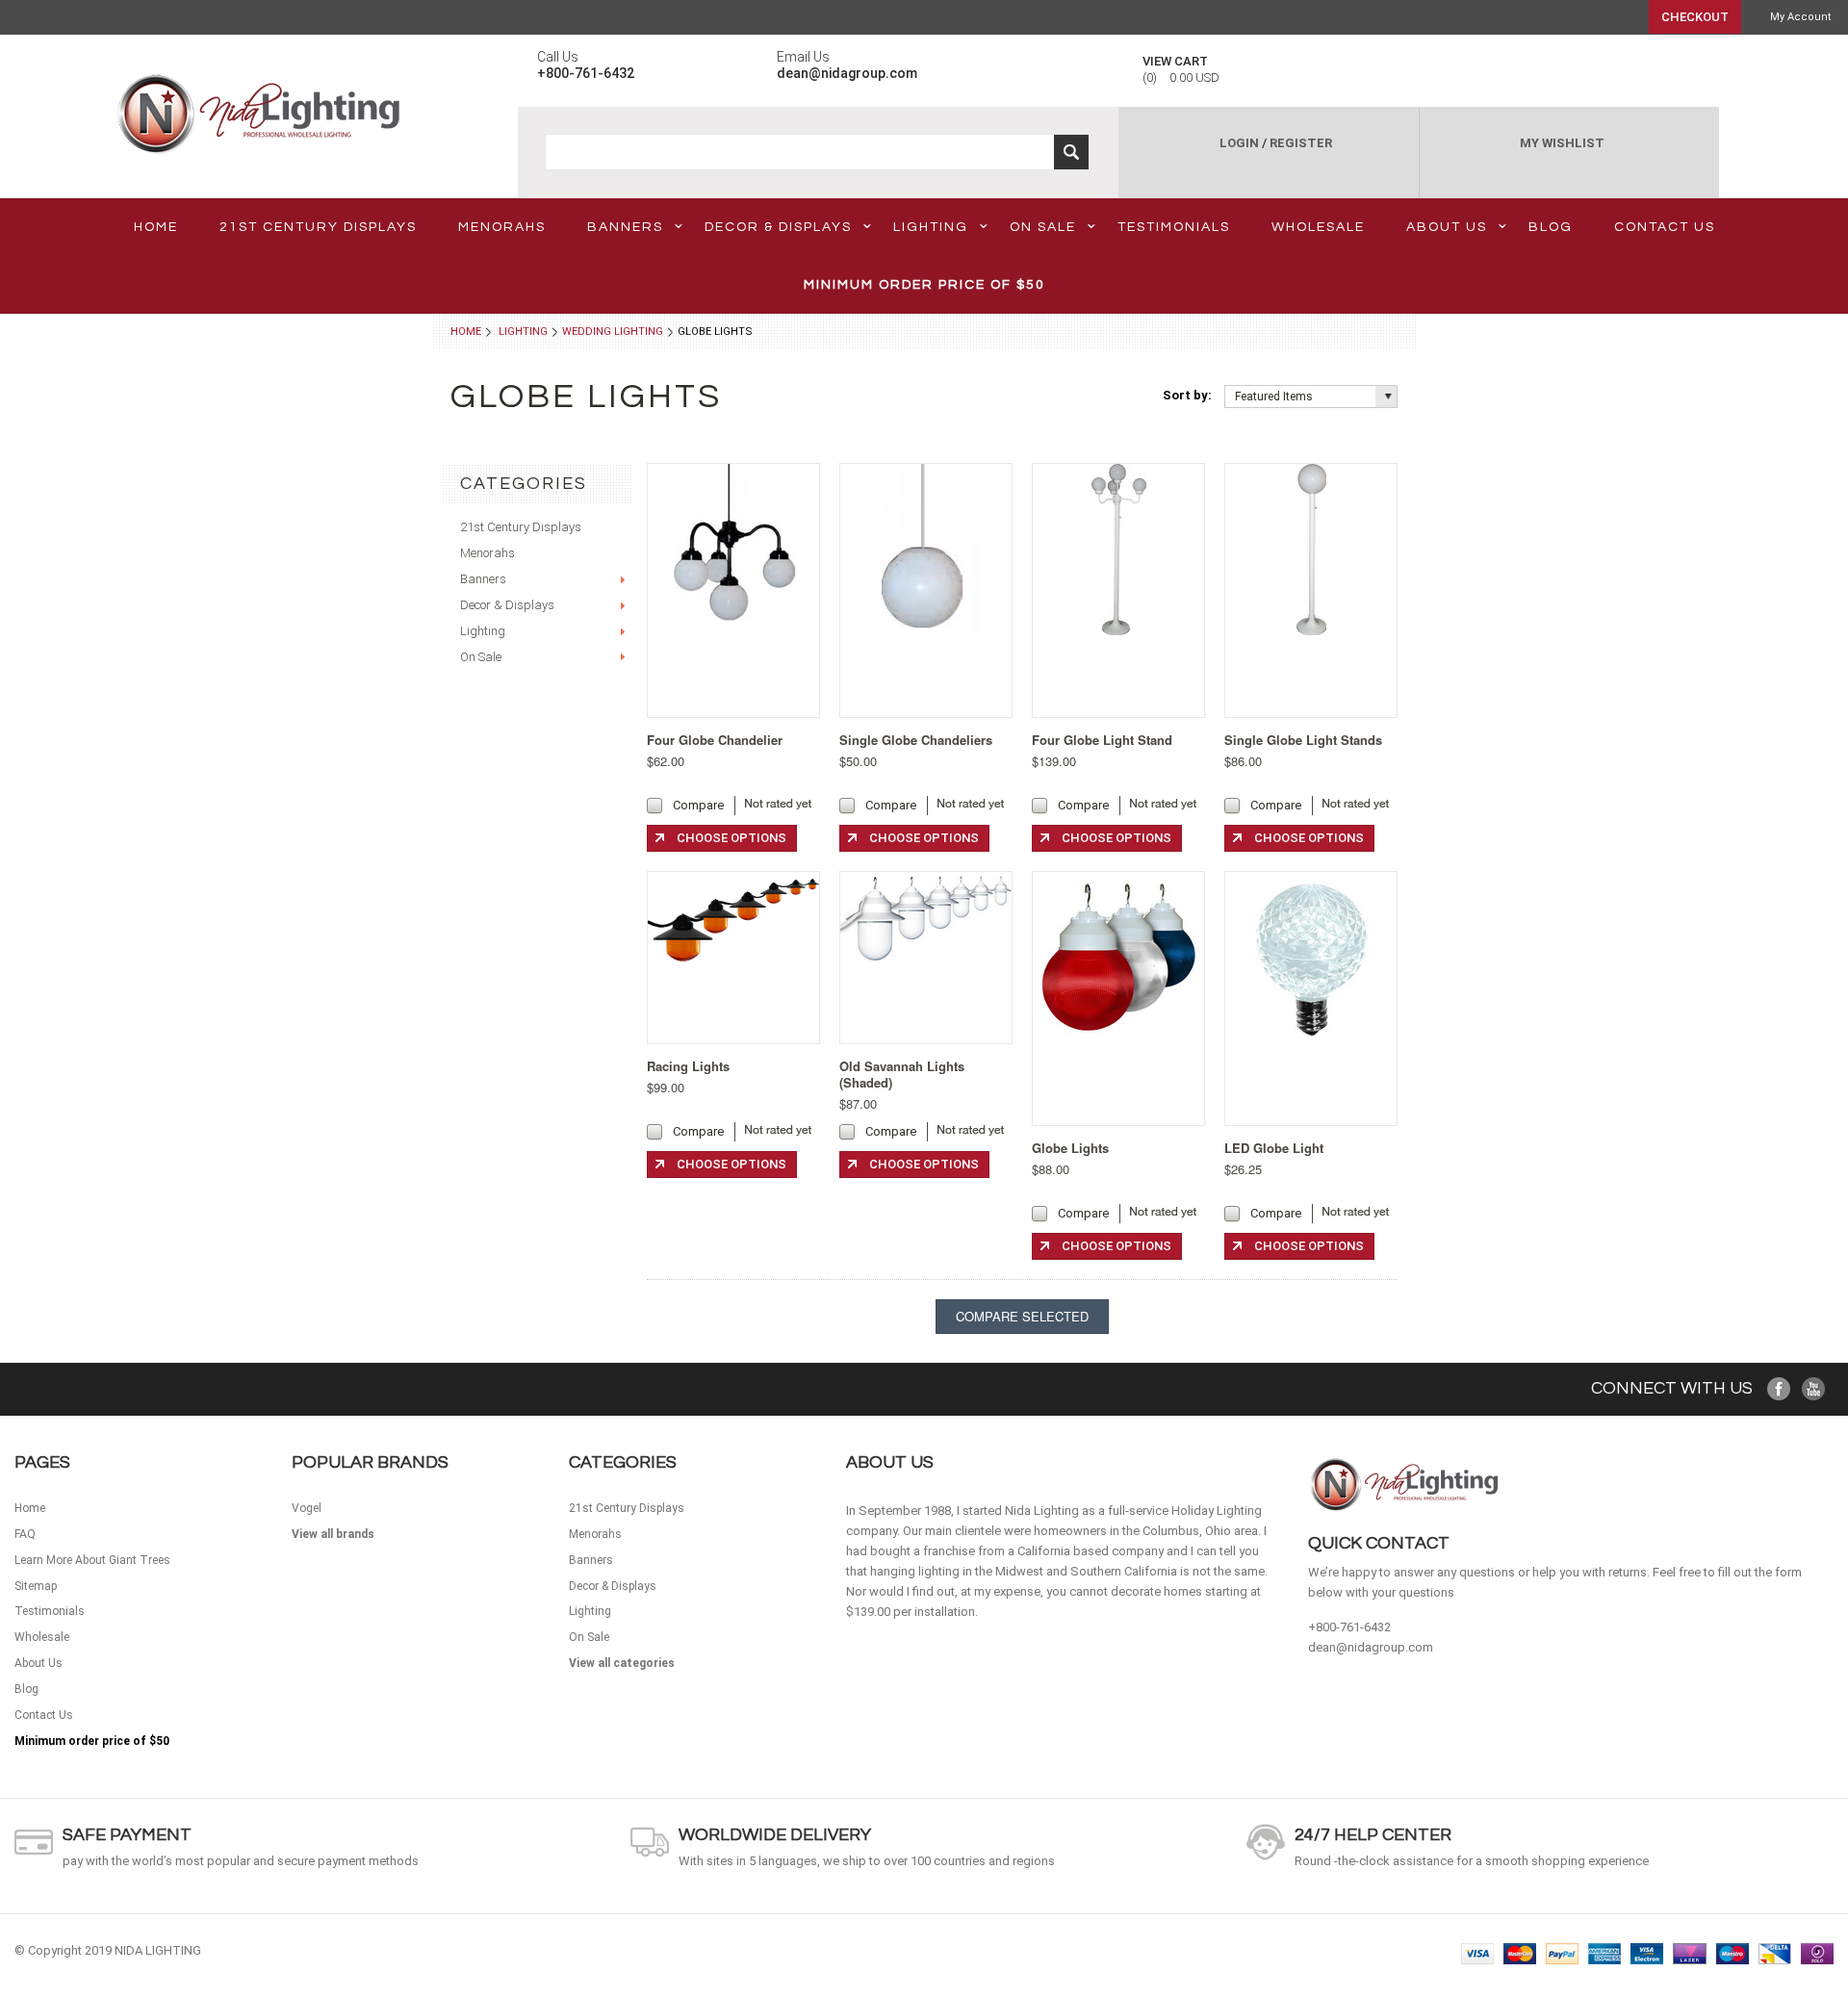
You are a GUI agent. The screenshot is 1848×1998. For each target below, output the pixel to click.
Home (466, 332)
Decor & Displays (778, 227)
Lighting (931, 227)
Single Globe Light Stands (1303, 740)
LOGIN (1239, 143)
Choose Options (731, 838)
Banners (625, 227)
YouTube (1814, 1389)
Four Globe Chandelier (715, 740)
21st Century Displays (318, 227)
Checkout (1695, 17)
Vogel (307, 1508)
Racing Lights (688, 1066)
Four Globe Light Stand (1102, 740)
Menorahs (502, 227)
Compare (698, 805)
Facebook (1779, 1389)
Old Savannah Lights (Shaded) (902, 1074)
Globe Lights (1070, 1148)
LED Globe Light (1274, 1148)
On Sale (1043, 227)
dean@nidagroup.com (1371, 1647)
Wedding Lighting (613, 332)
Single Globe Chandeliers (916, 740)
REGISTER (1301, 143)
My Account (1800, 17)
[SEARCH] (1071, 152)
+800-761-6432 (1349, 1627)
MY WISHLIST (1562, 143)
